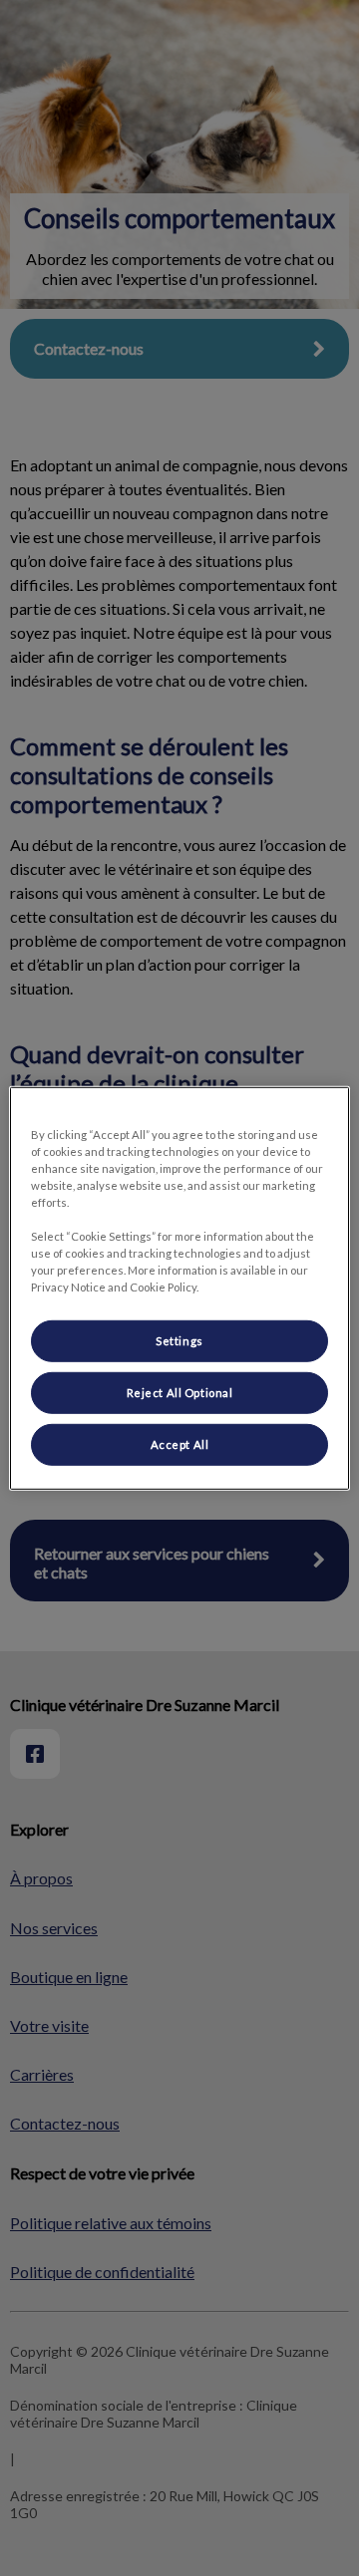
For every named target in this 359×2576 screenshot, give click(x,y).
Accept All (180, 1444)
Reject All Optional (180, 1393)
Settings (179, 1341)
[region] (179, 1288)
